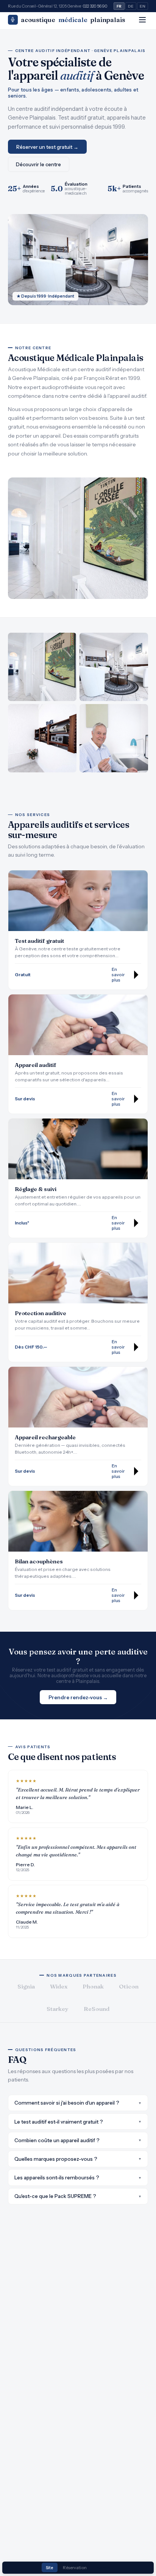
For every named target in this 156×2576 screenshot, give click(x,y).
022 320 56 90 (95, 6)
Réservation (75, 2568)
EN (143, 6)
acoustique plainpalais (73, 20)
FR (119, 6)
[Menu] (142, 20)
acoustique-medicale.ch (76, 191)
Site (49, 2568)
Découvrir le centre (38, 164)
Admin (103, 2568)
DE (131, 6)
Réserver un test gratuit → (47, 147)
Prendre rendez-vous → (78, 1697)
